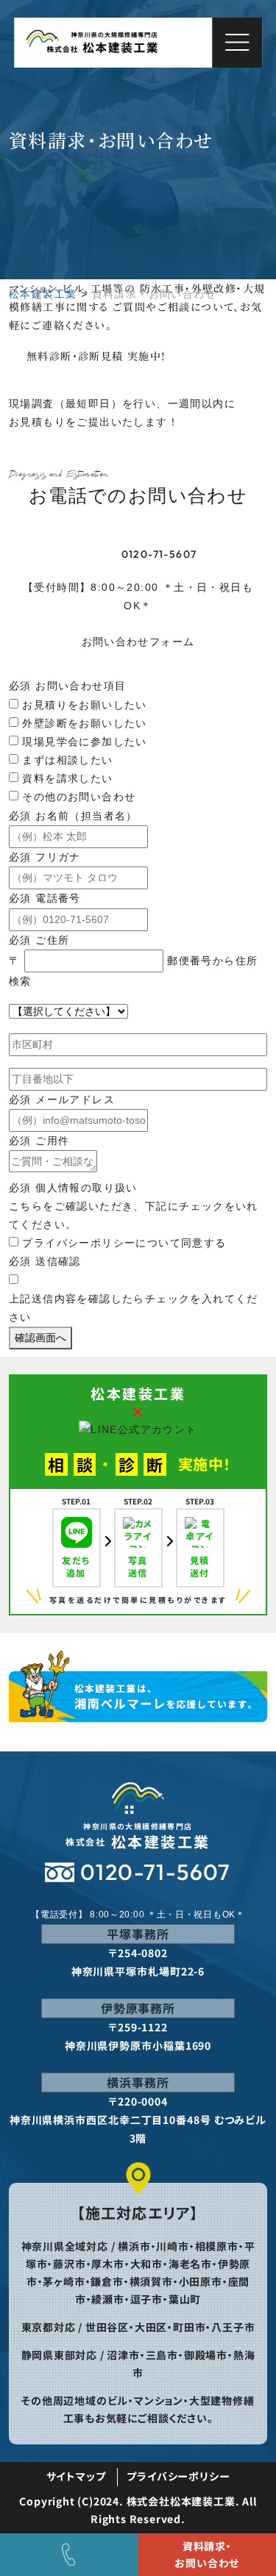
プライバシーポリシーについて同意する (124, 1243)
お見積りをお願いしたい (84, 705)
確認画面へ (40, 1338)
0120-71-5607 (159, 554)
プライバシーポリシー (178, 2476)
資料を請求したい (67, 778)
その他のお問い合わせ (79, 797)
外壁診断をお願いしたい (84, 723)
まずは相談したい (67, 760)
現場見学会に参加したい (84, 742)
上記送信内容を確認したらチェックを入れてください (134, 1308)
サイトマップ (76, 2476)
